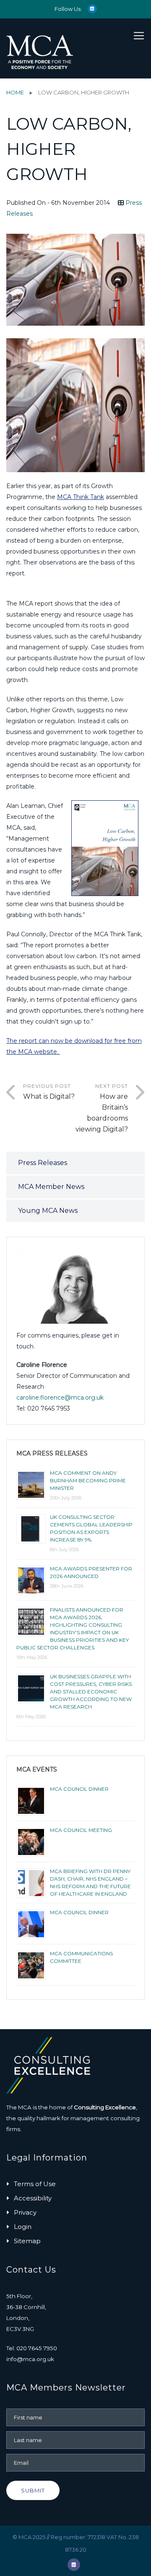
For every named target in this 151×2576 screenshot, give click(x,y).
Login (23, 2227)
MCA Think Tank (81, 497)
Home (15, 92)
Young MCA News (48, 1211)
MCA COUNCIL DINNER (79, 1789)
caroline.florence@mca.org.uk (60, 1398)
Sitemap (27, 2241)
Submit (33, 2490)
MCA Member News (51, 1187)
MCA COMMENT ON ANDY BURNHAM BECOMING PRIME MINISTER (88, 1480)
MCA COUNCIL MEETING (81, 1830)
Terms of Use (35, 2184)
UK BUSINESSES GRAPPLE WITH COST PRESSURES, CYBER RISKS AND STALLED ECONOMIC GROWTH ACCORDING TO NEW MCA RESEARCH (91, 1692)
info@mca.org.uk (30, 2359)
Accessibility (33, 2198)
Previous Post (49, 1092)
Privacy (25, 2212)
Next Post (102, 1108)
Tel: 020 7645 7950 (32, 2348)
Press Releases (43, 1163)
